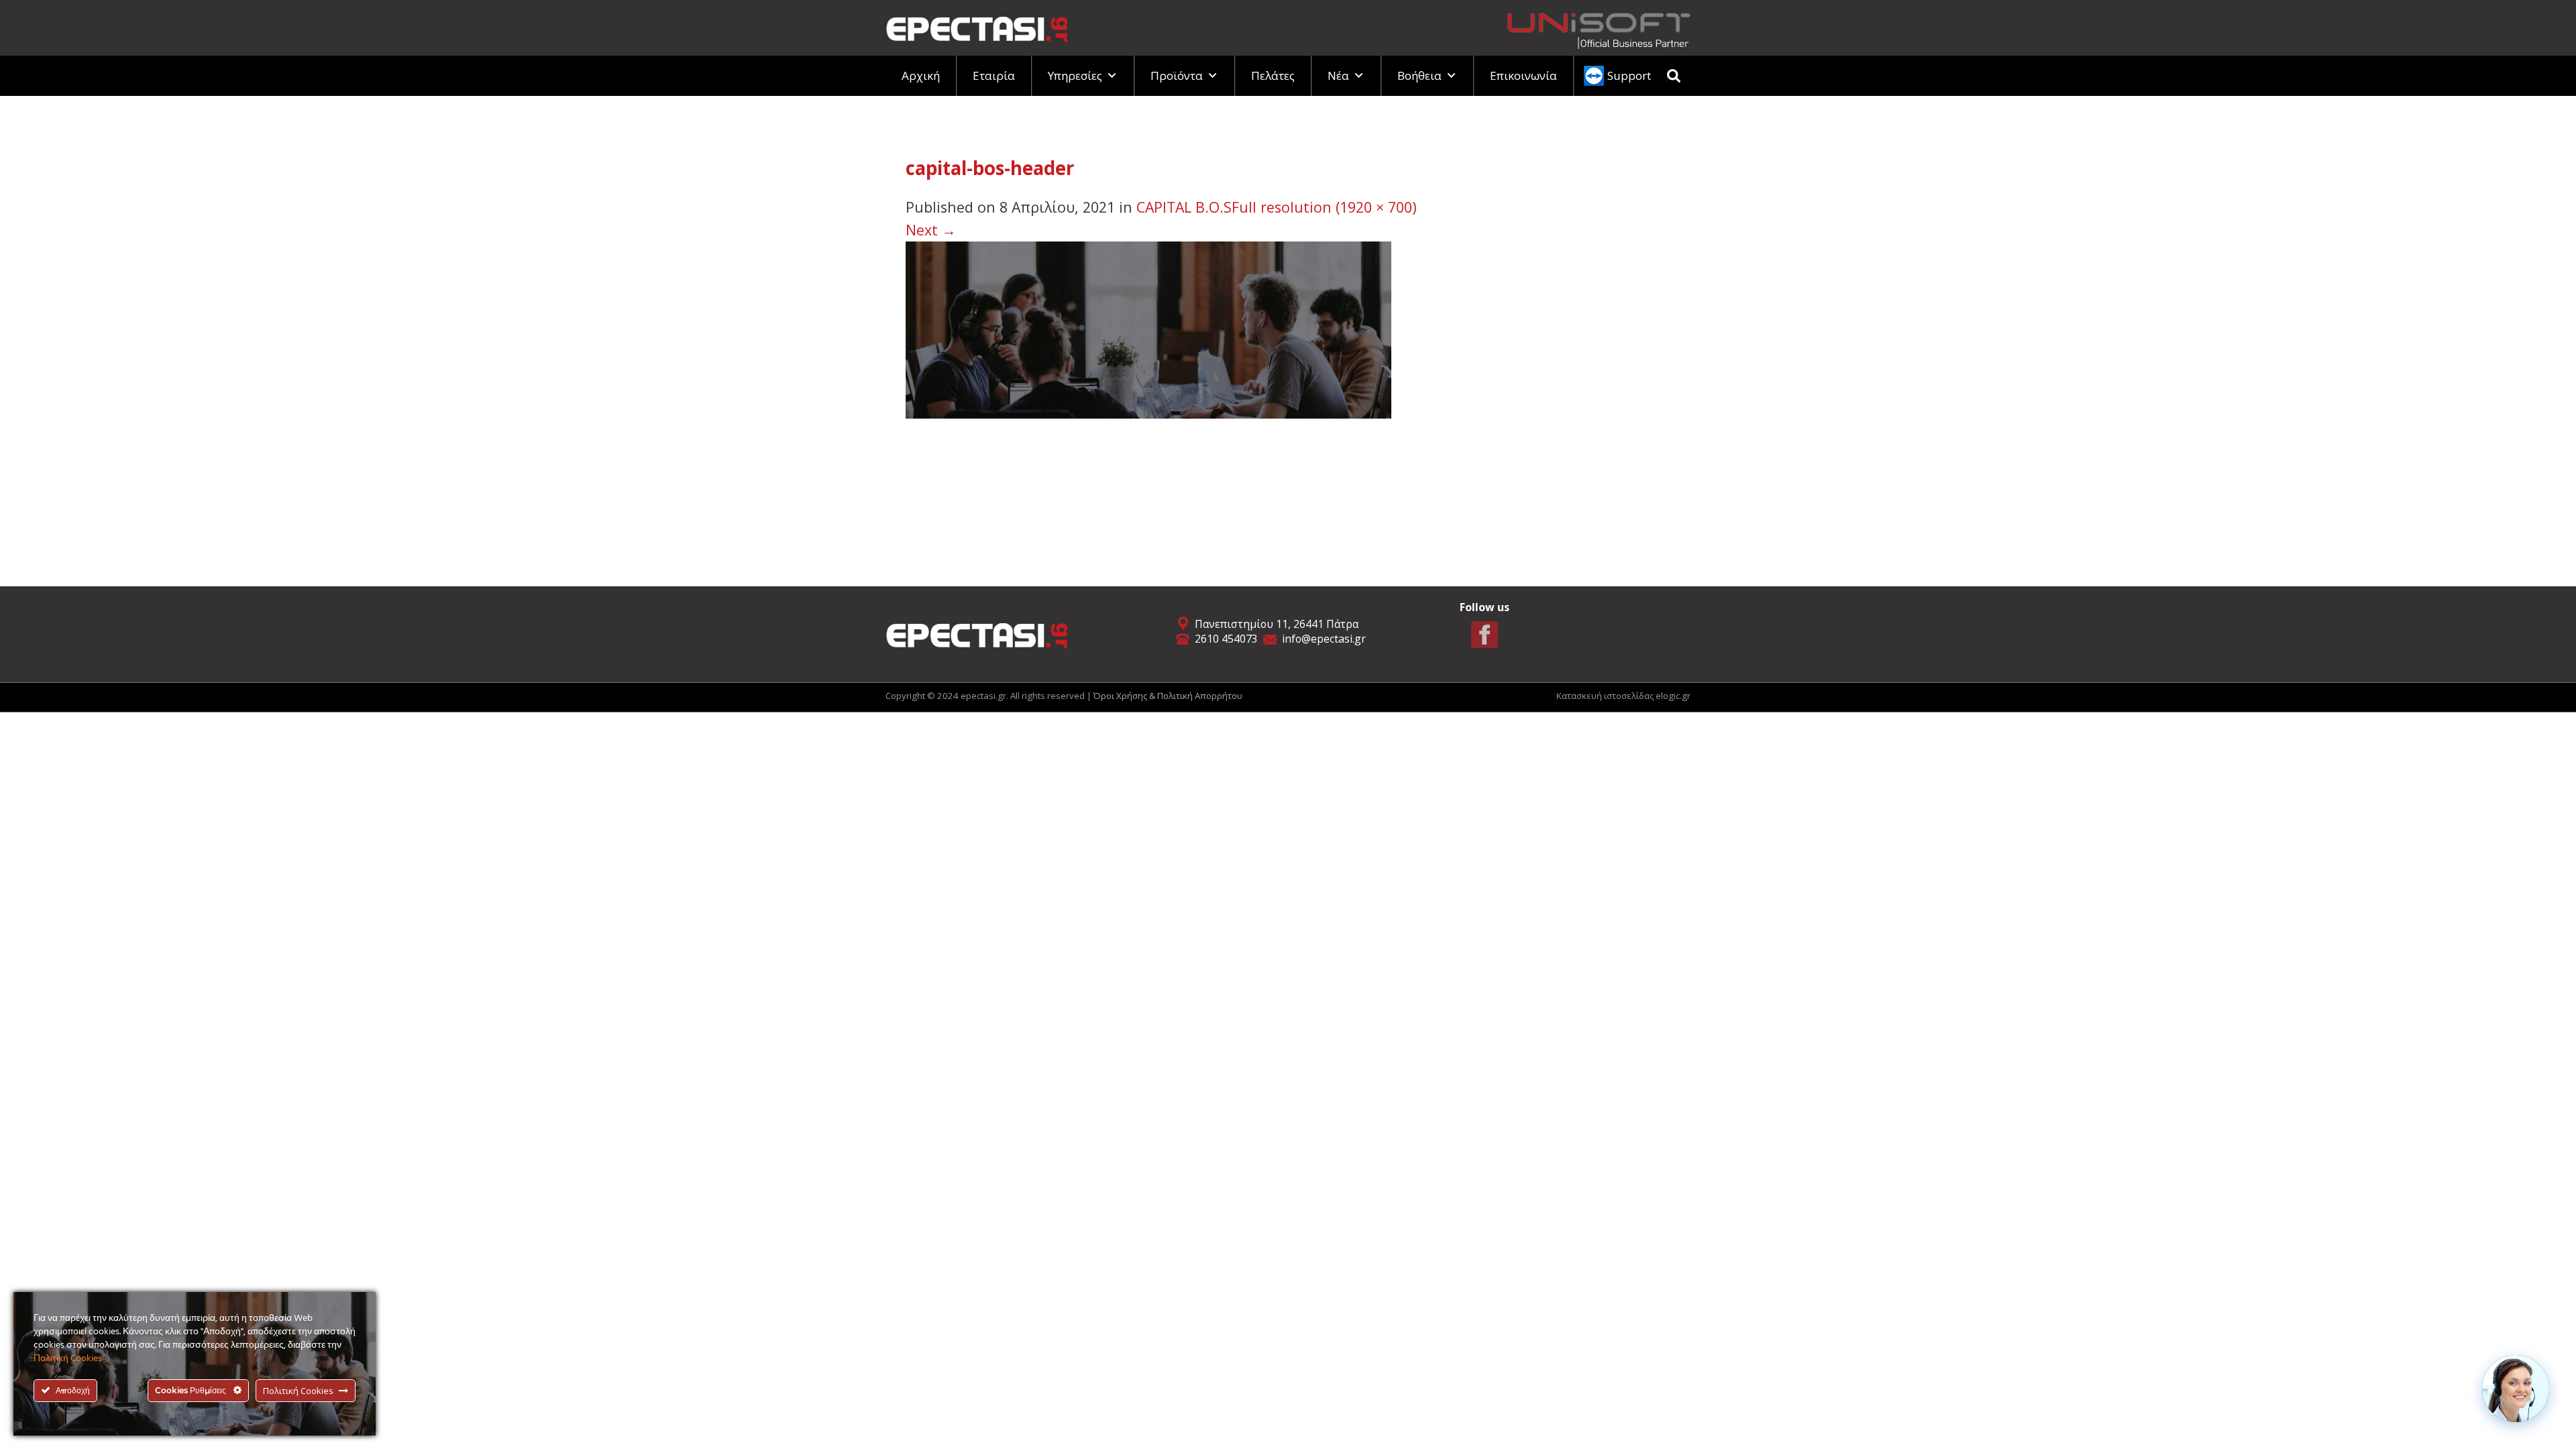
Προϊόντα (1177, 75)
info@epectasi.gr (1324, 639)
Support (1629, 75)
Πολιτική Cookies (68, 1359)
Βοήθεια (1419, 75)
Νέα (1338, 75)
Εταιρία (994, 75)
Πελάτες (1273, 75)
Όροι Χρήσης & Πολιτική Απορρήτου (1168, 696)
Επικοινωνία (1523, 75)
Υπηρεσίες (1075, 75)
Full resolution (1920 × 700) (1324, 207)
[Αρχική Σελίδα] (977, 26)
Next (931, 230)
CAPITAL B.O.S (1184, 207)
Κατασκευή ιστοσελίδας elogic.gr (1623, 696)
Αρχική (921, 75)
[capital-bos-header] (1148, 328)
